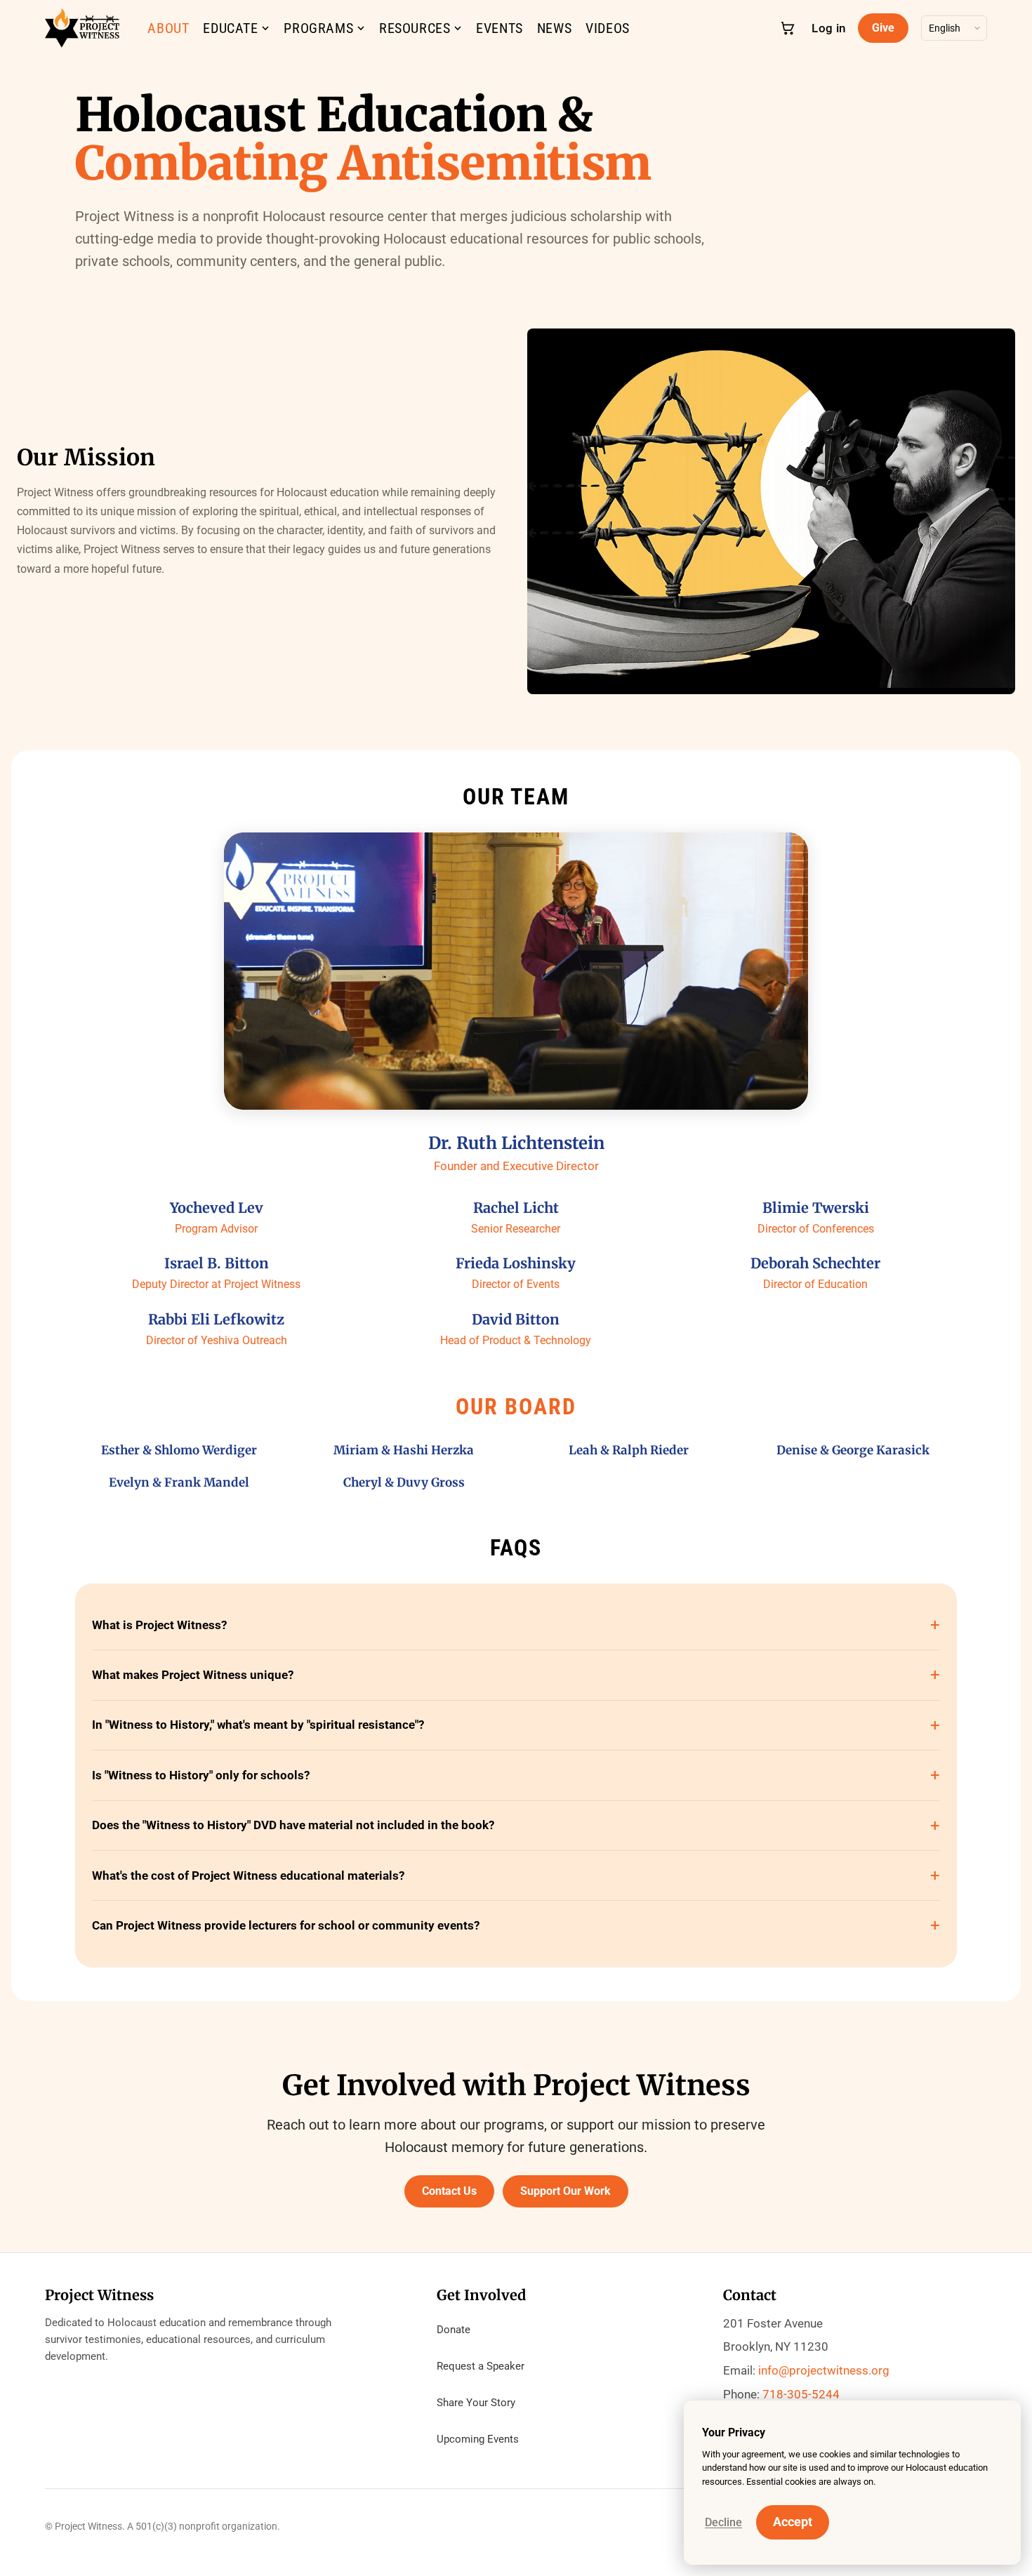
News (554, 28)
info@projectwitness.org (824, 2370)
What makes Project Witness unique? (193, 1675)
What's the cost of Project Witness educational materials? (248, 1875)
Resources (415, 28)
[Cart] (788, 28)
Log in (828, 28)
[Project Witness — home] (82, 28)
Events (500, 28)
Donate (454, 2330)
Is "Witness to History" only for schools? (201, 1775)
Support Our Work (565, 2191)
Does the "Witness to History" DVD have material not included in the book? (293, 1825)
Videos (608, 28)
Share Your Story (476, 2403)
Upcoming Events (478, 2439)
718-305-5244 (801, 2394)
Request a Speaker (481, 2366)
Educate (230, 28)
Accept (793, 2522)
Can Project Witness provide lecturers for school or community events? (286, 1925)
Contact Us (449, 2191)
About (168, 28)
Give (883, 28)
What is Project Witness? (159, 1625)
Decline (723, 2522)
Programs (318, 28)
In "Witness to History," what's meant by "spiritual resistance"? (258, 1725)
